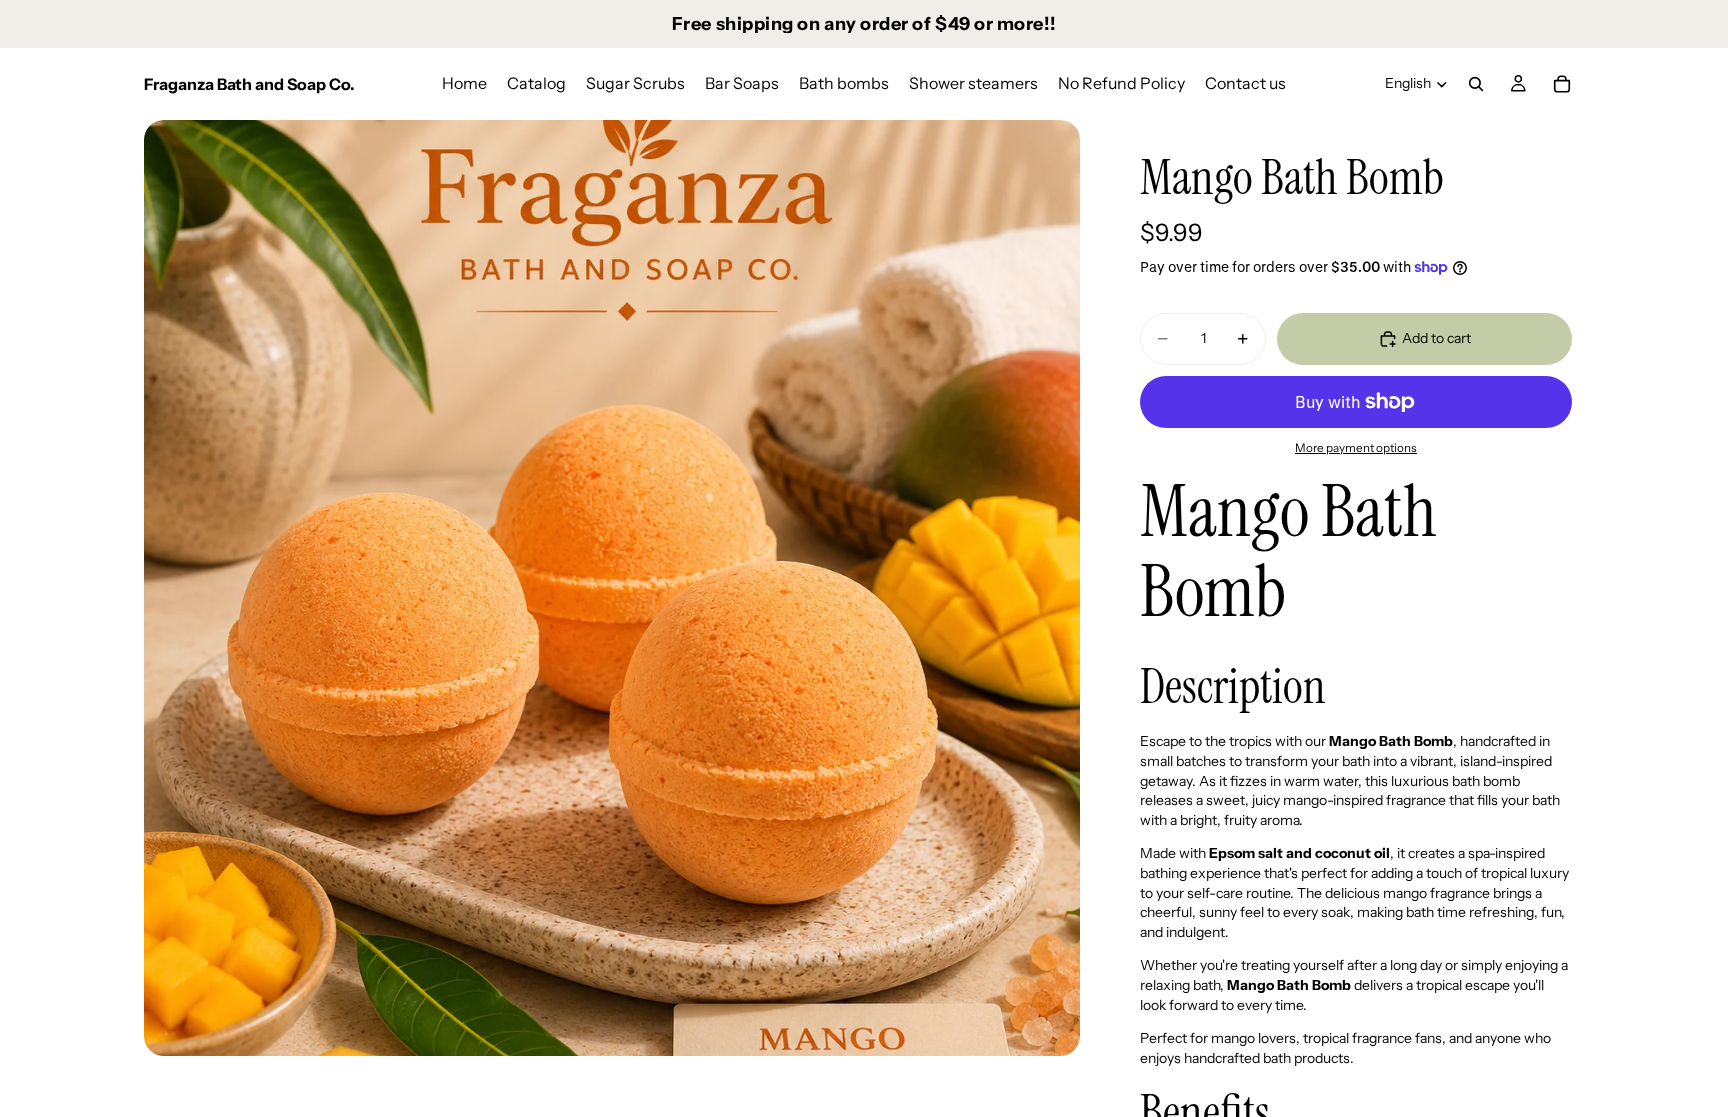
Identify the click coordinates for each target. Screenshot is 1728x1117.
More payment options (1356, 448)
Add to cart (1436, 338)
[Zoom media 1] (612, 588)
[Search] (1476, 84)
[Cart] (1562, 84)
